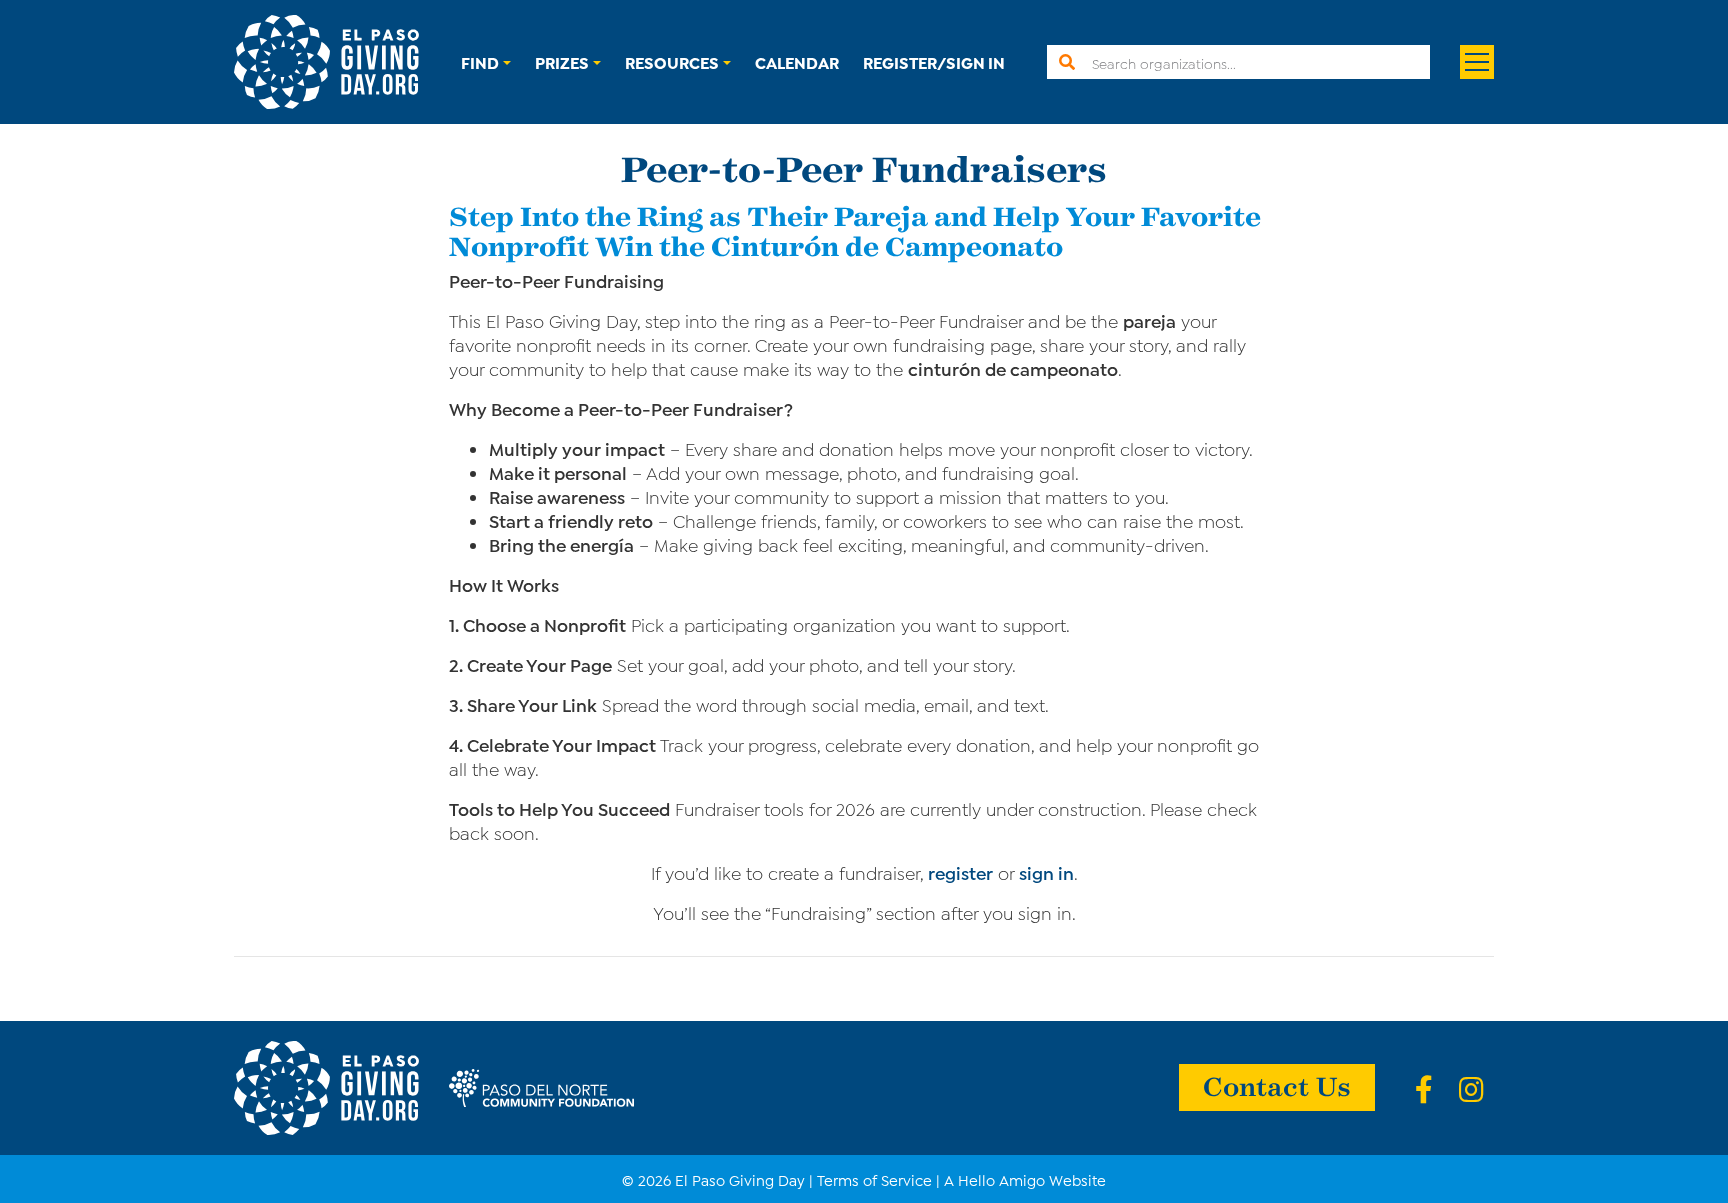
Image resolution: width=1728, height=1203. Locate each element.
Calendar (797, 61)
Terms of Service (874, 1179)
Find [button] (480, 61)
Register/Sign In (934, 61)
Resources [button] (672, 61)
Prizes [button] (562, 61)
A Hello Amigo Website (1025, 1179)
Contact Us (1277, 1085)
